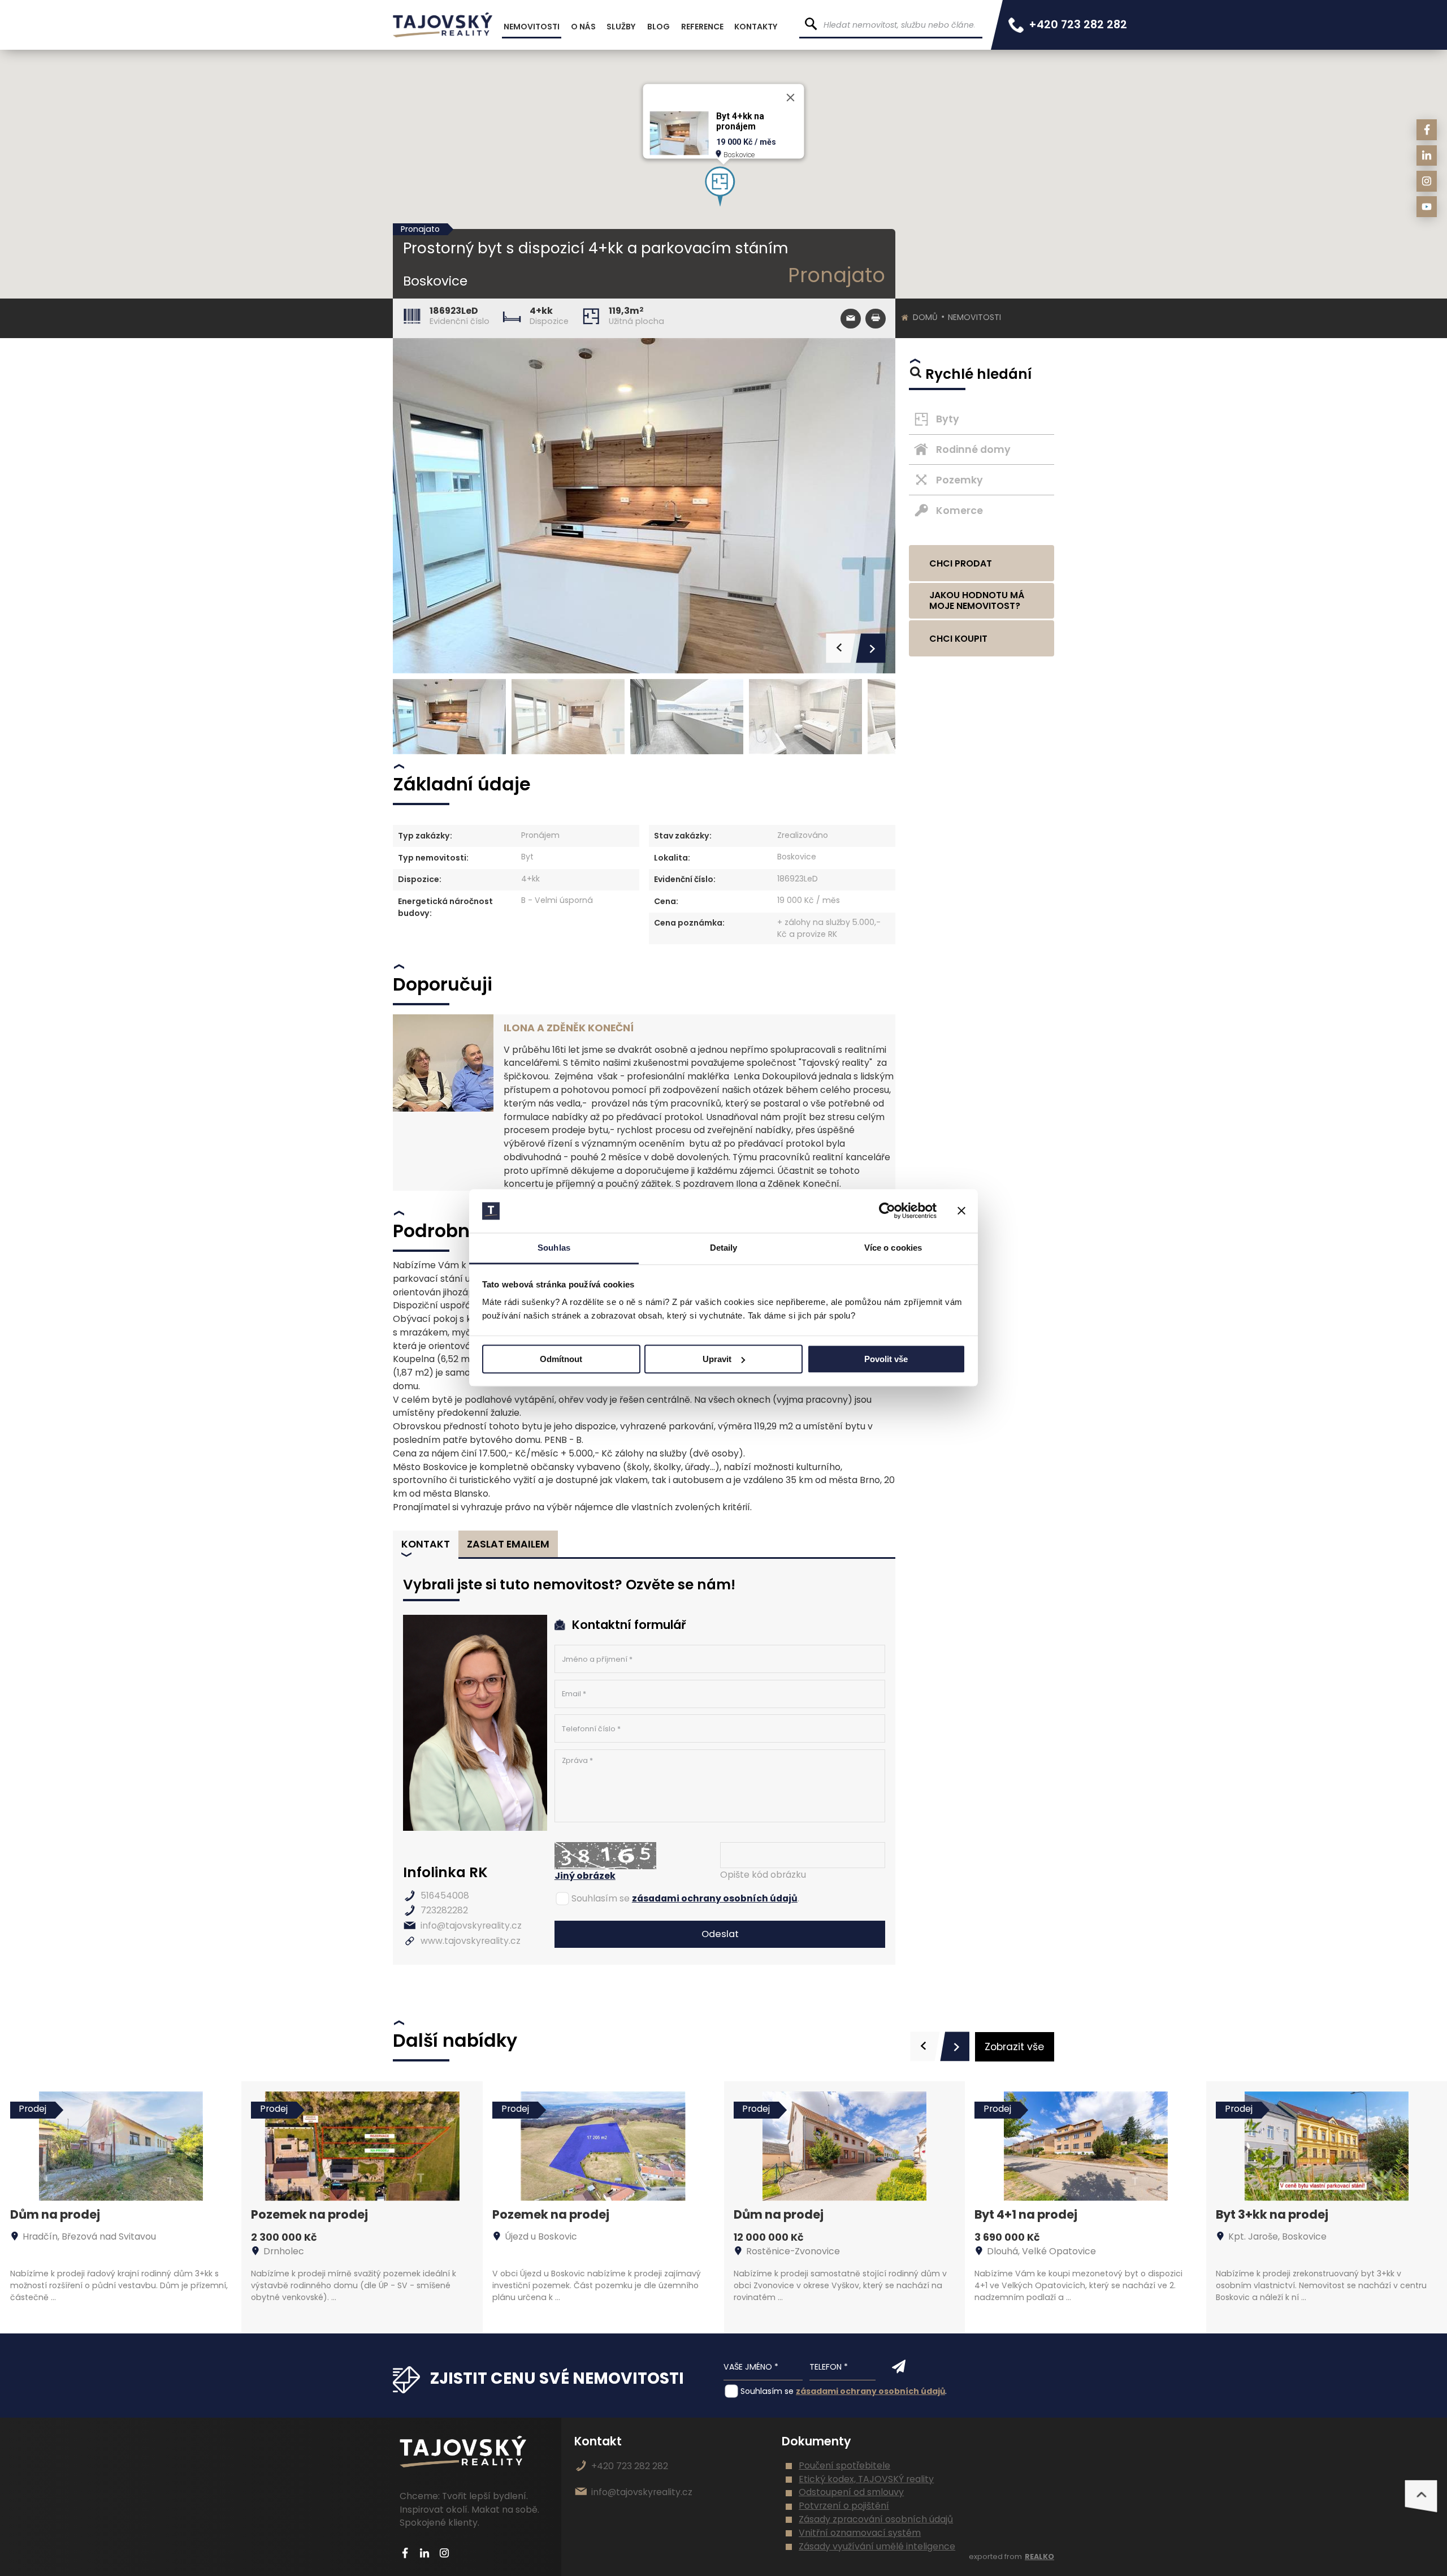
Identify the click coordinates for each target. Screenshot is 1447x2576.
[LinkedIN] (1427, 156)
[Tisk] (875, 319)
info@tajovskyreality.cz (471, 1925)
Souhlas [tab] (554, 1248)
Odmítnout (561, 1359)
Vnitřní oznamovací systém (860, 2533)
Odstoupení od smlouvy (851, 2492)
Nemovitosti (974, 317)
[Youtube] (1427, 207)
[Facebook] (1427, 130)
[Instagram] (1427, 181)
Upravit (717, 1359)
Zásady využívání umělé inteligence (877, 2546)
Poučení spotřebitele (844, 2465)
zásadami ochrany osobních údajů (715, 1898)
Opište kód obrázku (763, 1875)
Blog (658, 27)
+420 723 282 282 (1078, 25)
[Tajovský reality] (443, 25)
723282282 (444, 1910)
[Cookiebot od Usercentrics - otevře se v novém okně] (887, 1211)
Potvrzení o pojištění (844, 2506)
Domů (925, 317)
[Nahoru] (1421, 2496)
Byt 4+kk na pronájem (740, 122)
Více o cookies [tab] (893, 1248)
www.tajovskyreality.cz (471, 1941)
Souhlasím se (601, 1898)
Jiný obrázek (585, 1876)
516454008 (445, 1896)
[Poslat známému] (850, 319)
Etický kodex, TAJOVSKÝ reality (866, 2479)
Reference (702, 27)
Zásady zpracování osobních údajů (876, 2519)
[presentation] (925, 2046)
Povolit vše (886, 1359)
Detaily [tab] (724, 1248)
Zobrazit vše (1014, 2047)
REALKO (1039, 2556)
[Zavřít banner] (961, 1211)
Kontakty (756, 27)
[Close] (791, 98)
